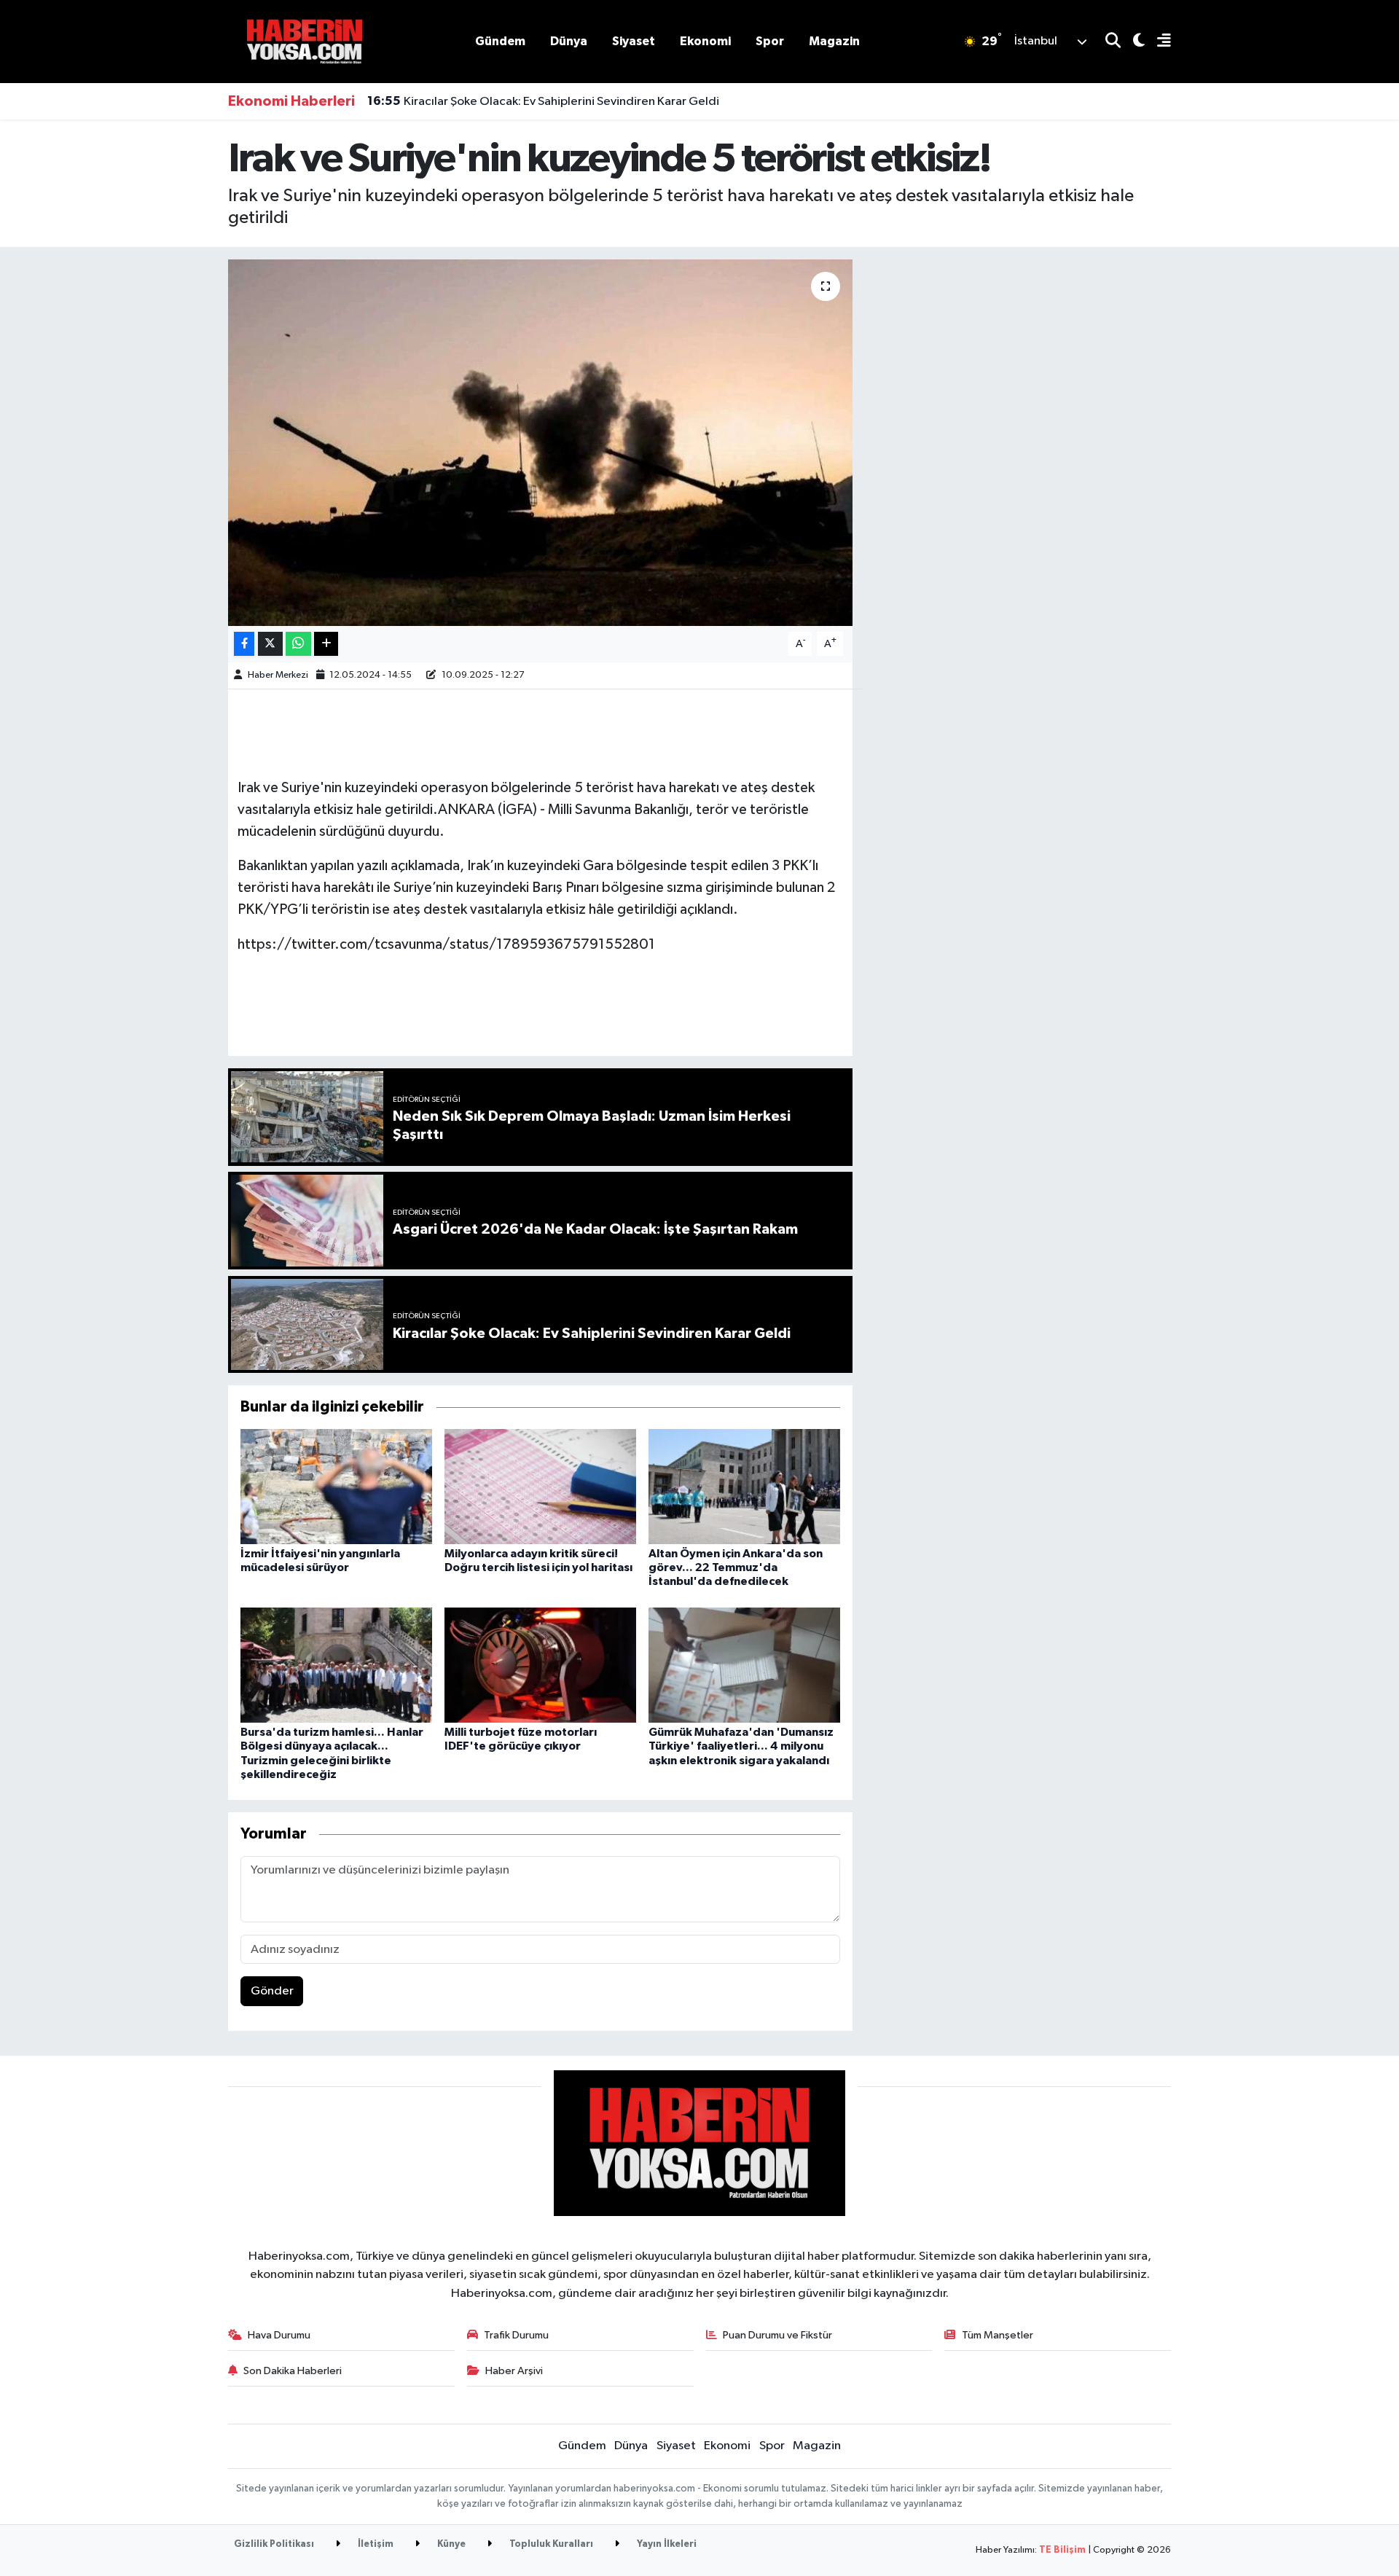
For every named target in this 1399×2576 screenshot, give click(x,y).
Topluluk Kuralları (550, 2544)
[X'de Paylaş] (270, 644)
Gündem (500, 41)
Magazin (834, 41)
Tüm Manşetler (998, 2335)
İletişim (375, 2544)
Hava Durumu (279, 2335)
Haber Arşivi (514, 2371)
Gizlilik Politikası (274, 2544)
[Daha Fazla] (326, 644)
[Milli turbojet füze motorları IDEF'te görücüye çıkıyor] (540, 1665)
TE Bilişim (1062, 2550)
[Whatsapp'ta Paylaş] (298, 644)
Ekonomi (705, 41)
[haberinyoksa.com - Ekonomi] (305, 41)
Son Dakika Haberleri (293, 2371)
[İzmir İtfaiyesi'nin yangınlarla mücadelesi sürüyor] (336, 1486)
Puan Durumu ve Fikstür (777, 2335)
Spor (770, 41)
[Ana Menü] (1158, 42)
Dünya (569, 41)
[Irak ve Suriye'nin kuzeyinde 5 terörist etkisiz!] (540, 442)
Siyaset (634, 41)
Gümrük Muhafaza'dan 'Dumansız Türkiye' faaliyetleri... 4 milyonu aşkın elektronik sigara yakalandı (741, 1746)
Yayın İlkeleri (666, 2544)
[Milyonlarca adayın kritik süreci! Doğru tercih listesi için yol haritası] (540, 1486)
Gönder (272, 1991)
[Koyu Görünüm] (1133, 42)
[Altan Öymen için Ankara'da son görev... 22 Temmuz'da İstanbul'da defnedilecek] (744, 1486)
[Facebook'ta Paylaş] (244, 644)
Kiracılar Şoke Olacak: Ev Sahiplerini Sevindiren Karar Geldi (543, 101)
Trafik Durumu (516, 2335)
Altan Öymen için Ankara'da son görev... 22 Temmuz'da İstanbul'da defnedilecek (736, 1567)
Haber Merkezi (278, 675)
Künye (450, 2544)
